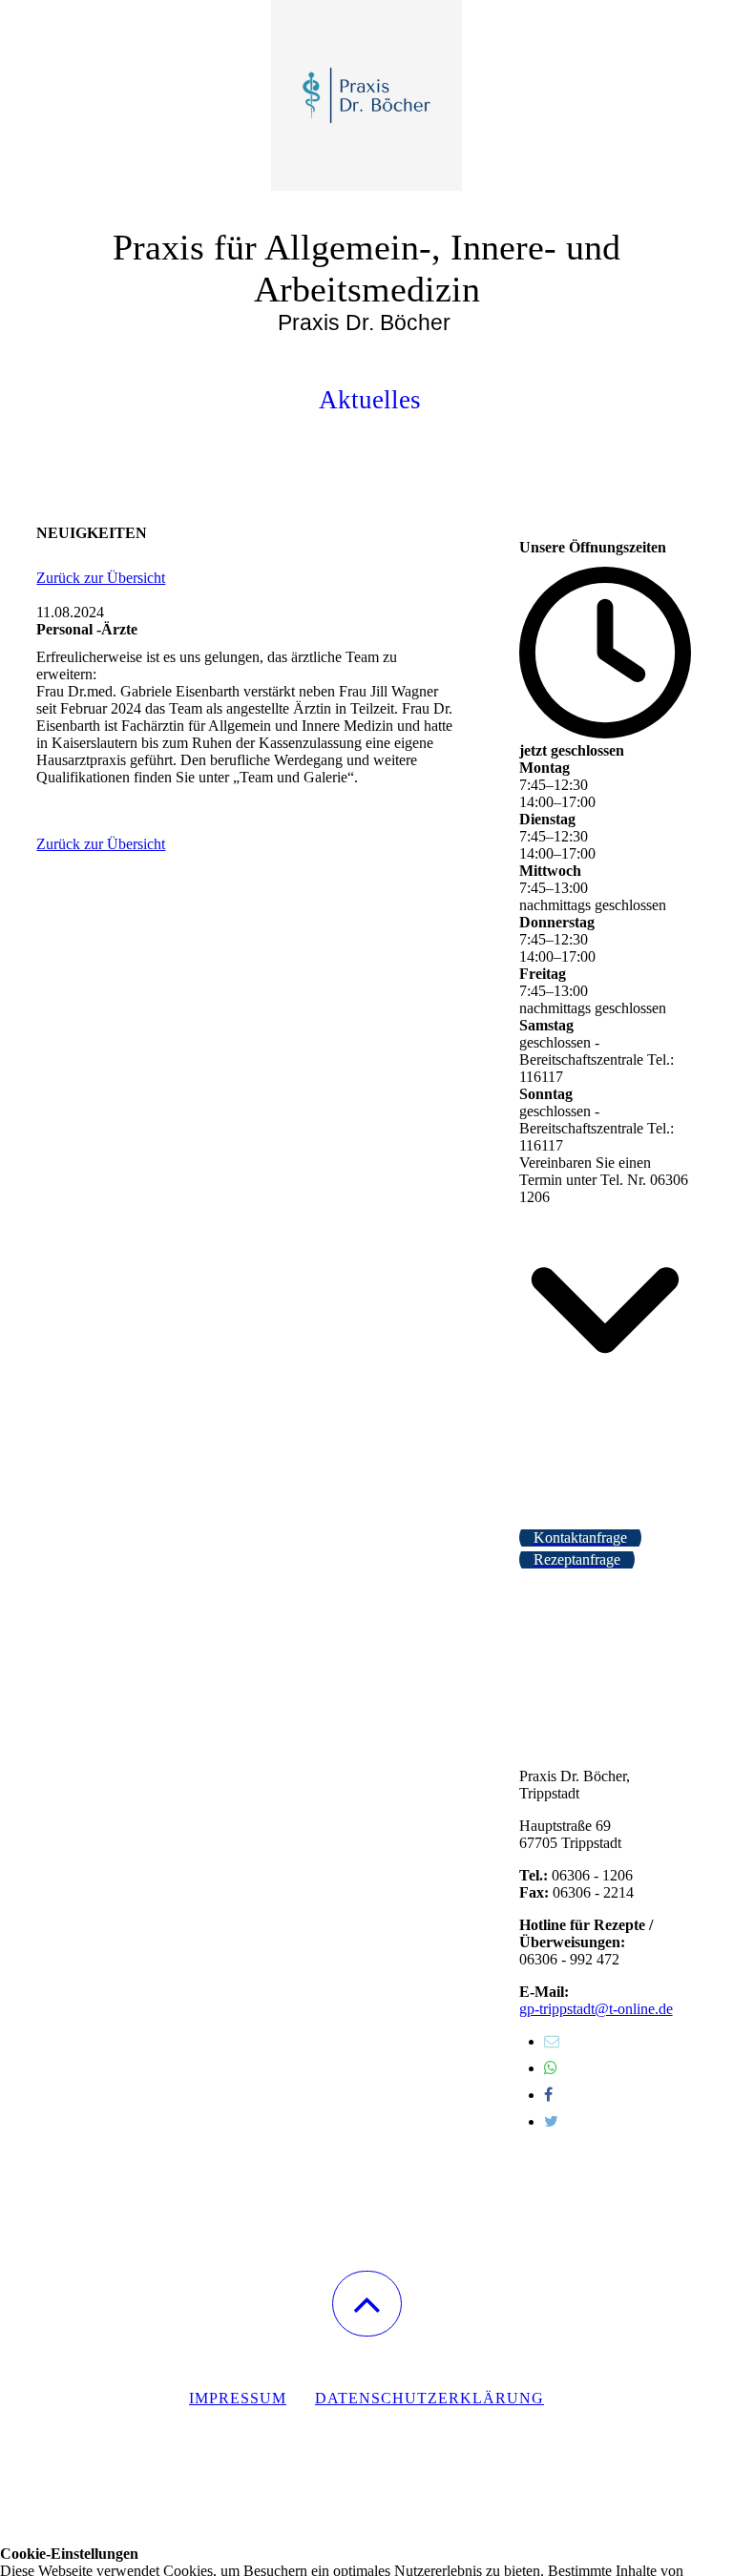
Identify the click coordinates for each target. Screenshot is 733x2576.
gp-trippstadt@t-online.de (596, 2009)
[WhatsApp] (551, 2068)
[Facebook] (548, 2095)
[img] (366, 95)
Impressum (238, 2398)
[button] (367, 2304)
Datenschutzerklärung (429, 2398)
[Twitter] (551, 2121)
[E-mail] (552, 2041)
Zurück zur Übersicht (101, 578)
